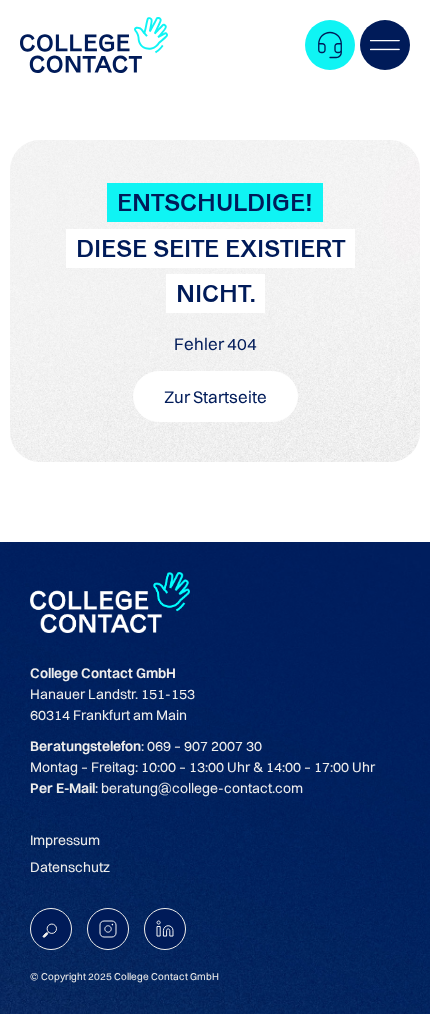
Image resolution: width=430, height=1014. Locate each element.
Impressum (65, 840)
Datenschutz (70, 867)
